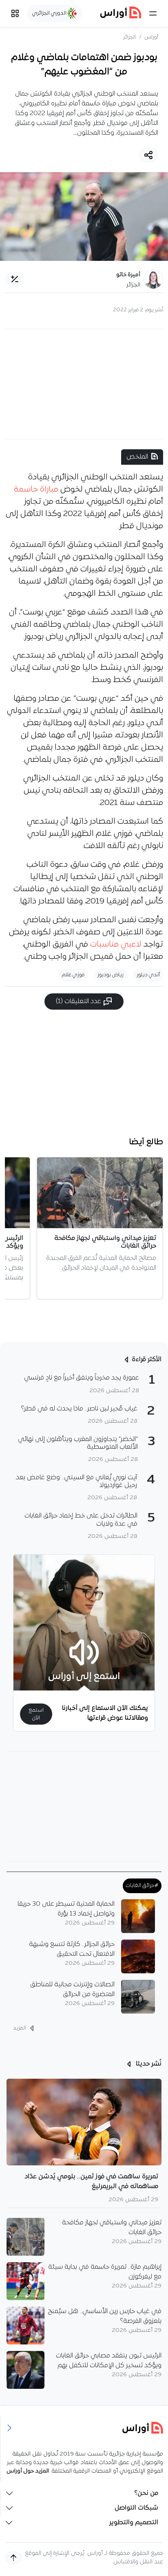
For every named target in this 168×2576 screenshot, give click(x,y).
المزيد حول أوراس (28, 2471)
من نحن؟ (146, 2493)
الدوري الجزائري (50, 13)
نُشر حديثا (148, 2064)
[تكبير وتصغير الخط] (15, 279)
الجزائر (129, 37)
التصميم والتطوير (134, 2523)
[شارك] (148, 155)
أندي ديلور (148, 975)
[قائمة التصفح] (15, 13)
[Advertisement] (84, 384)
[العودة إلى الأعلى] (13, 2558)
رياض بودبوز (111, 975)
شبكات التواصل (136, 2508)
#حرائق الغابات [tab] (142, 1886)
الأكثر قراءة (147, 1360)
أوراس (151, 37)
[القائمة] (153, 13)
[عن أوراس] (84, 2428)
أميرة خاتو (128, 275)
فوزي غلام (73, 975)
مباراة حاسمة (36, 490)
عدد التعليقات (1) (79, 1002)
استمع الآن (36, 1714)
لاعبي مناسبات (116, 945)
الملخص (137, 457)
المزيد (20, 2028)
